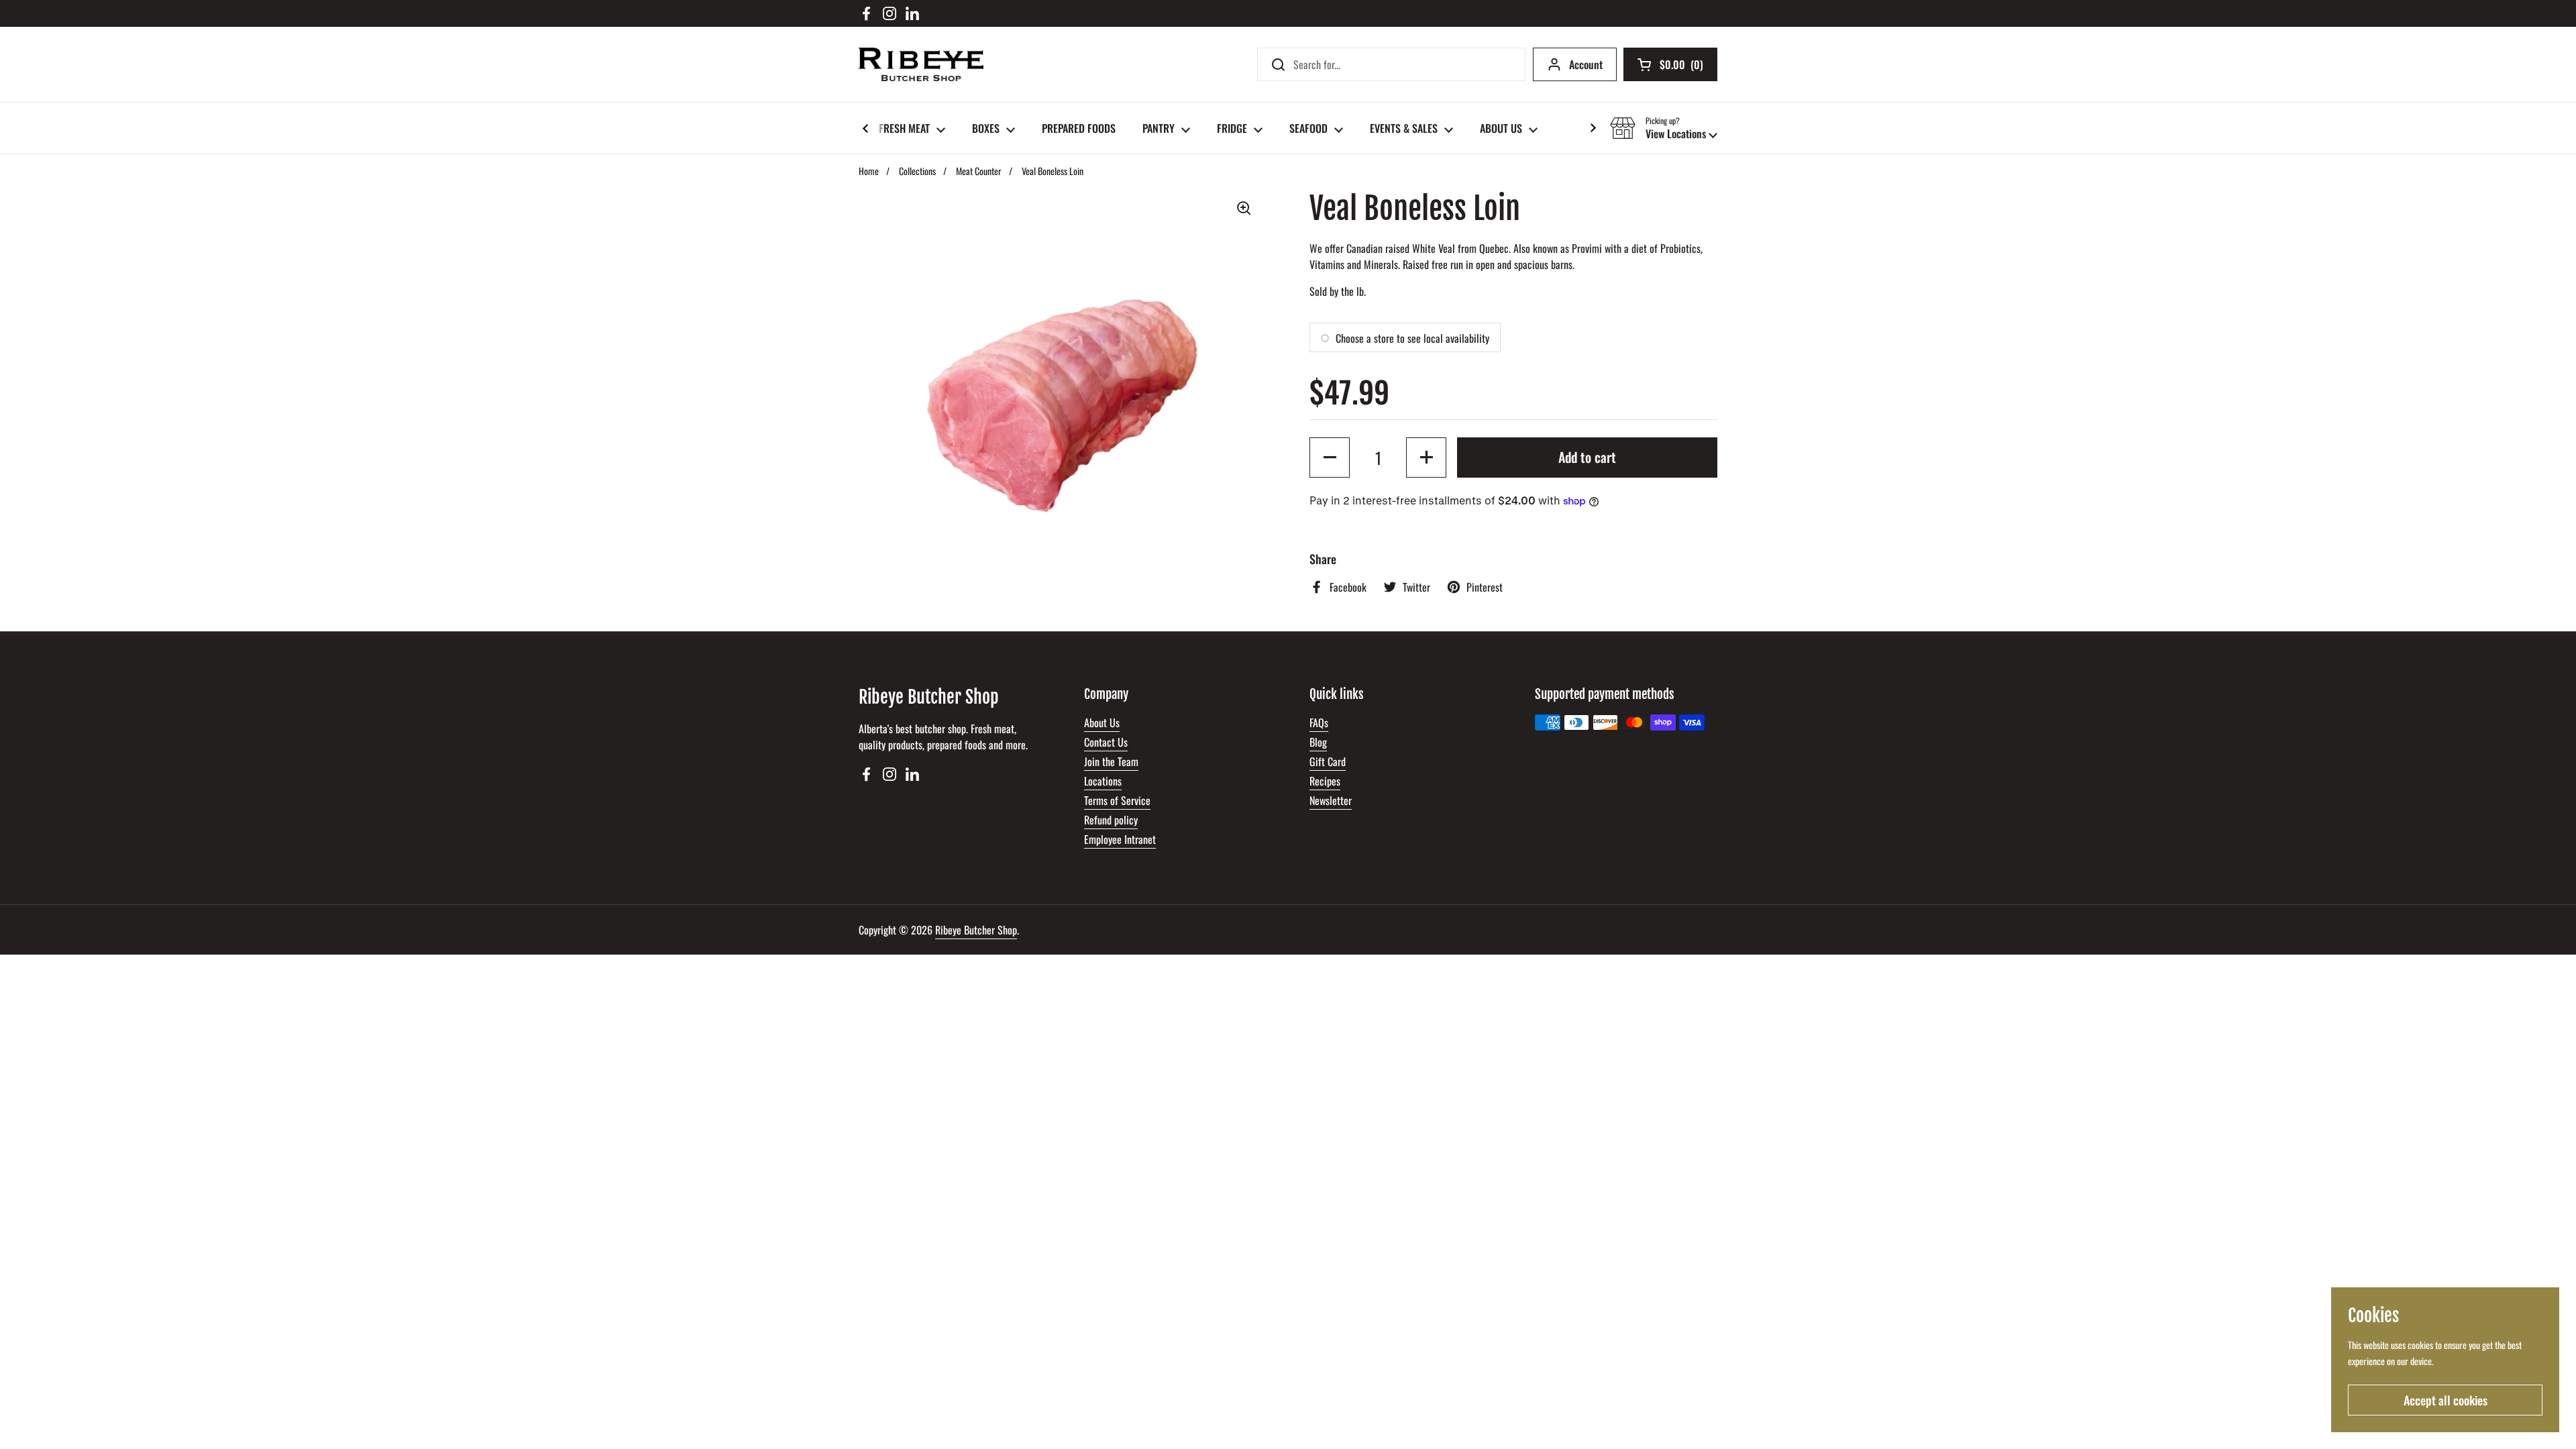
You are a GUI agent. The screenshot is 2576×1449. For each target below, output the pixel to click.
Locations (1103, 781)
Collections (917, 171)
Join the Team (1111, 761)
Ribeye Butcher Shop (976, 930)
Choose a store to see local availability (1412, 338)
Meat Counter (979, 171)
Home (869, 171)
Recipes (1325, 781)
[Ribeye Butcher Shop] (921, 64)
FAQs (1319, 722)
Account (1586, 64)
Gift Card (1328, 761)
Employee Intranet (1120, 839)
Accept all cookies (2446, 1400)
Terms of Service (1117, 800)
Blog (1318, 742)
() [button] (1681, 67)
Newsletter (1331, 800)
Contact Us (1106, 742)
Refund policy (1111, 820)
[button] (1664, 128)
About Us (1102, 722)
